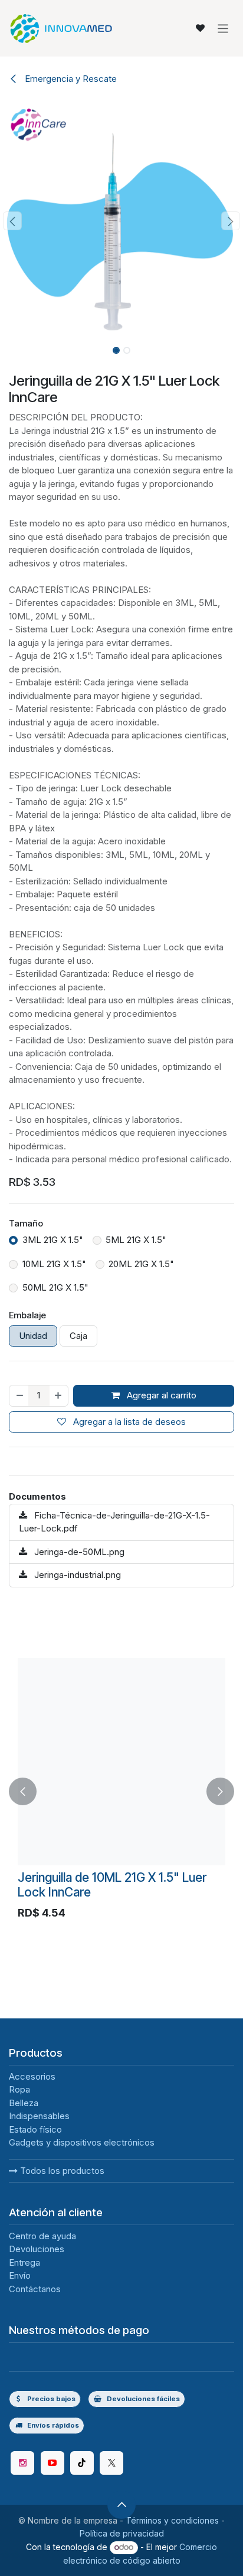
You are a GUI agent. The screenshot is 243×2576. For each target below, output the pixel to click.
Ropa (19, 2089)
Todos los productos (61, 2171)
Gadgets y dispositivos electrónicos (82, 2142)
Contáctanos (35, 2289)
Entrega (24, 2262)
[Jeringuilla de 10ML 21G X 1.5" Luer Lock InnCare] (121, 1762)
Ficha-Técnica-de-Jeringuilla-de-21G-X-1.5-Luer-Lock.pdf (114, 1522)
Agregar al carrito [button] (160, 1395)
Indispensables (39, 2116)
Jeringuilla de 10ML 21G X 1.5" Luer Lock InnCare (112, 1885)
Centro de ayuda (42, 2236)
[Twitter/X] (111, 2463)
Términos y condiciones (172, 2520)
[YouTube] (52, 2463)
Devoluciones (37, 2249)
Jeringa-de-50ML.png (78, 1552)
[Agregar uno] (59, 1396)
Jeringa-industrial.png (76, 1575)
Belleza (24, 2103)
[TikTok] (82, 2463)
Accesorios (32, 2076)
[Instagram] (22, 2463)
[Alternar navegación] (223, 28)
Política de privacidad (122, 2533)
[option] (121, 1792)
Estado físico (35, 2129)
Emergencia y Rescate (70, 79)
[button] (12, 221)
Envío (20, 2275)
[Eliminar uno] (19, 1396)
